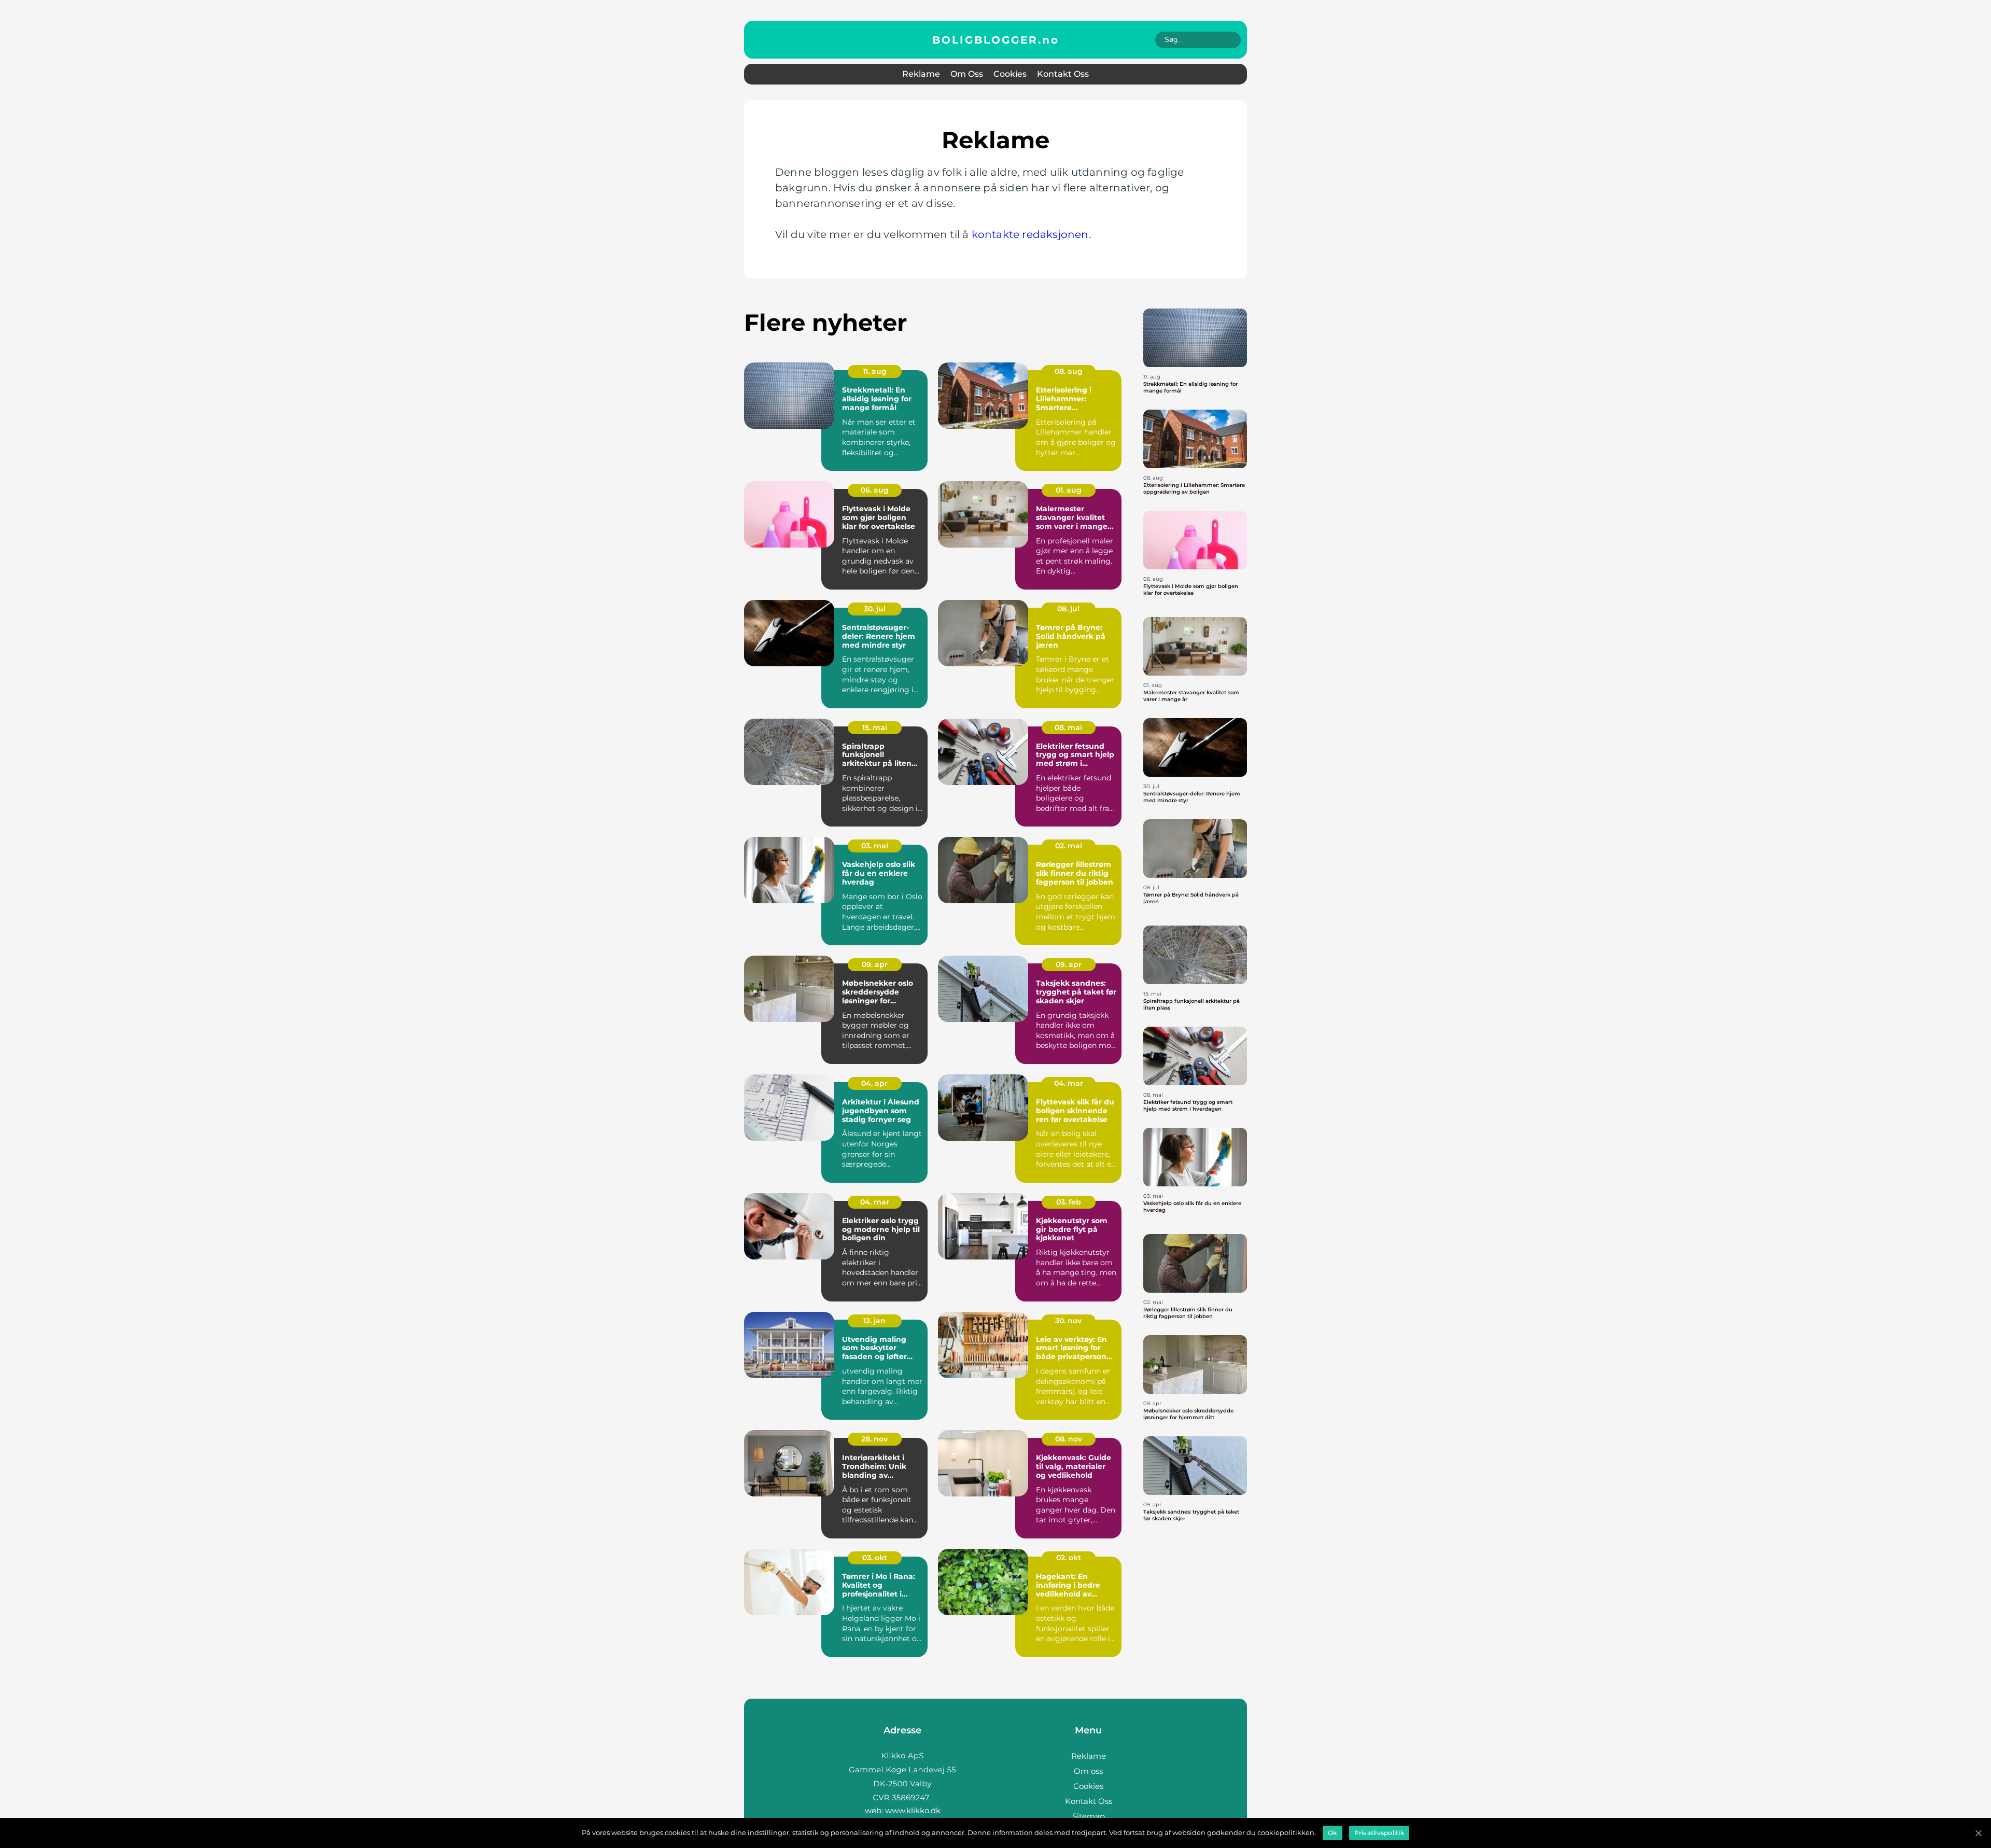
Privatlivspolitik (1379, 1833)
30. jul (875, 609)
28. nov (874, 1439)
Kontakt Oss (1063, 74)
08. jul (1068, 609)
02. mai (1069, 846)
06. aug (875, 490)
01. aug (1069, 490)
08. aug (1069, 371)
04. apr (874, 1083)
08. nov (1069, 1439)
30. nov (1068, 1321)
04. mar (1069, 1083)
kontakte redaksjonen (1030, 234)
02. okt (1069, 1558)
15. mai (875, 727)
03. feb (1069, 1202)
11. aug (875, 371)
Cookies (1010, 74)
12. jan (874, 1321)
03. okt (875, 1558)
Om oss (967, 74)
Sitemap (1089, 1816)
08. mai (1068, 727)
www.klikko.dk (913, 1810)
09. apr (875, 964)
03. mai (875, 846)
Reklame (921, 74)
